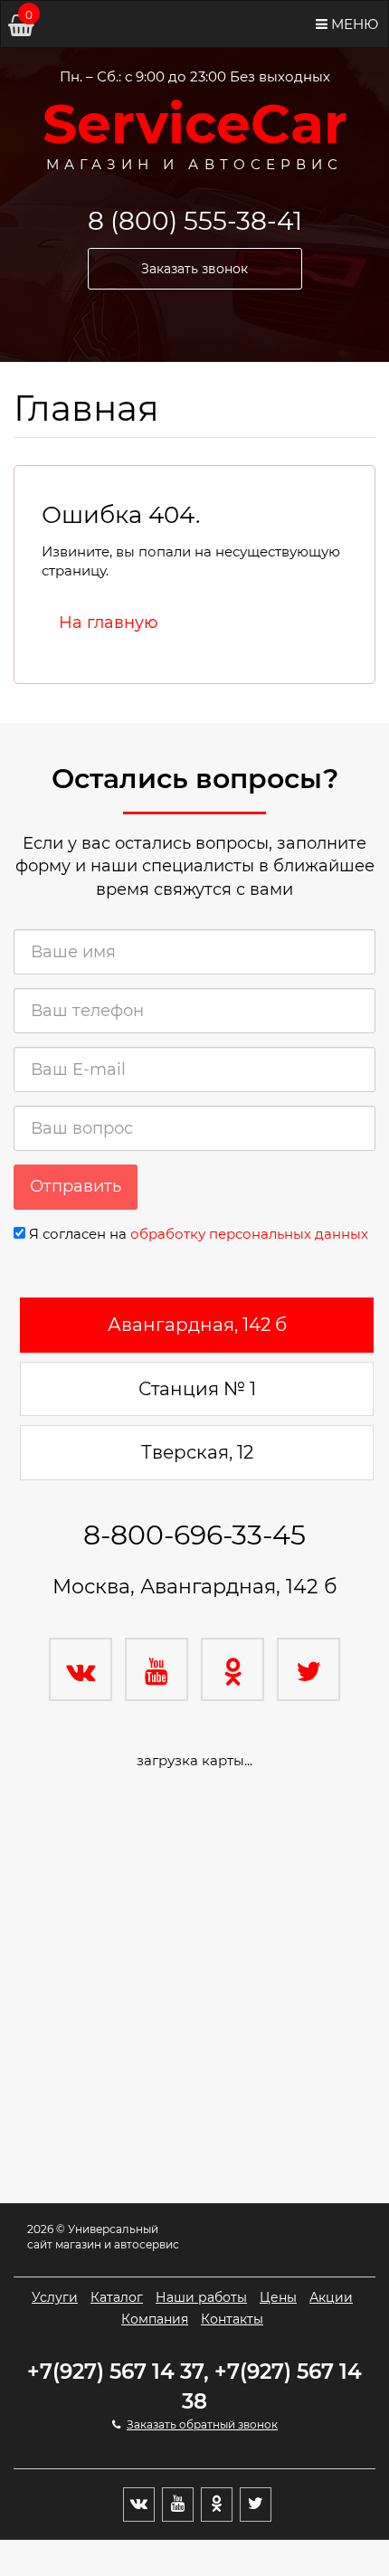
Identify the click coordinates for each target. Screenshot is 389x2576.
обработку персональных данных (249, 1234)
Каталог (117, 2297)
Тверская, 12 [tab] (197, 1452)
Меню (353, 24)
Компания (155, 2319)
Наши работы (201, 2297)
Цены (278, 2297)
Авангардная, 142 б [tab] (197, 1325)
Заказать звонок (194, 269)
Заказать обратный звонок (202, 2424)
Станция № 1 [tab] (197, 1389)
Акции (331, 2297)
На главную (109, 623)
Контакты (232, 2319)
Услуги (55, 2297)
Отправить (76, 1186)
